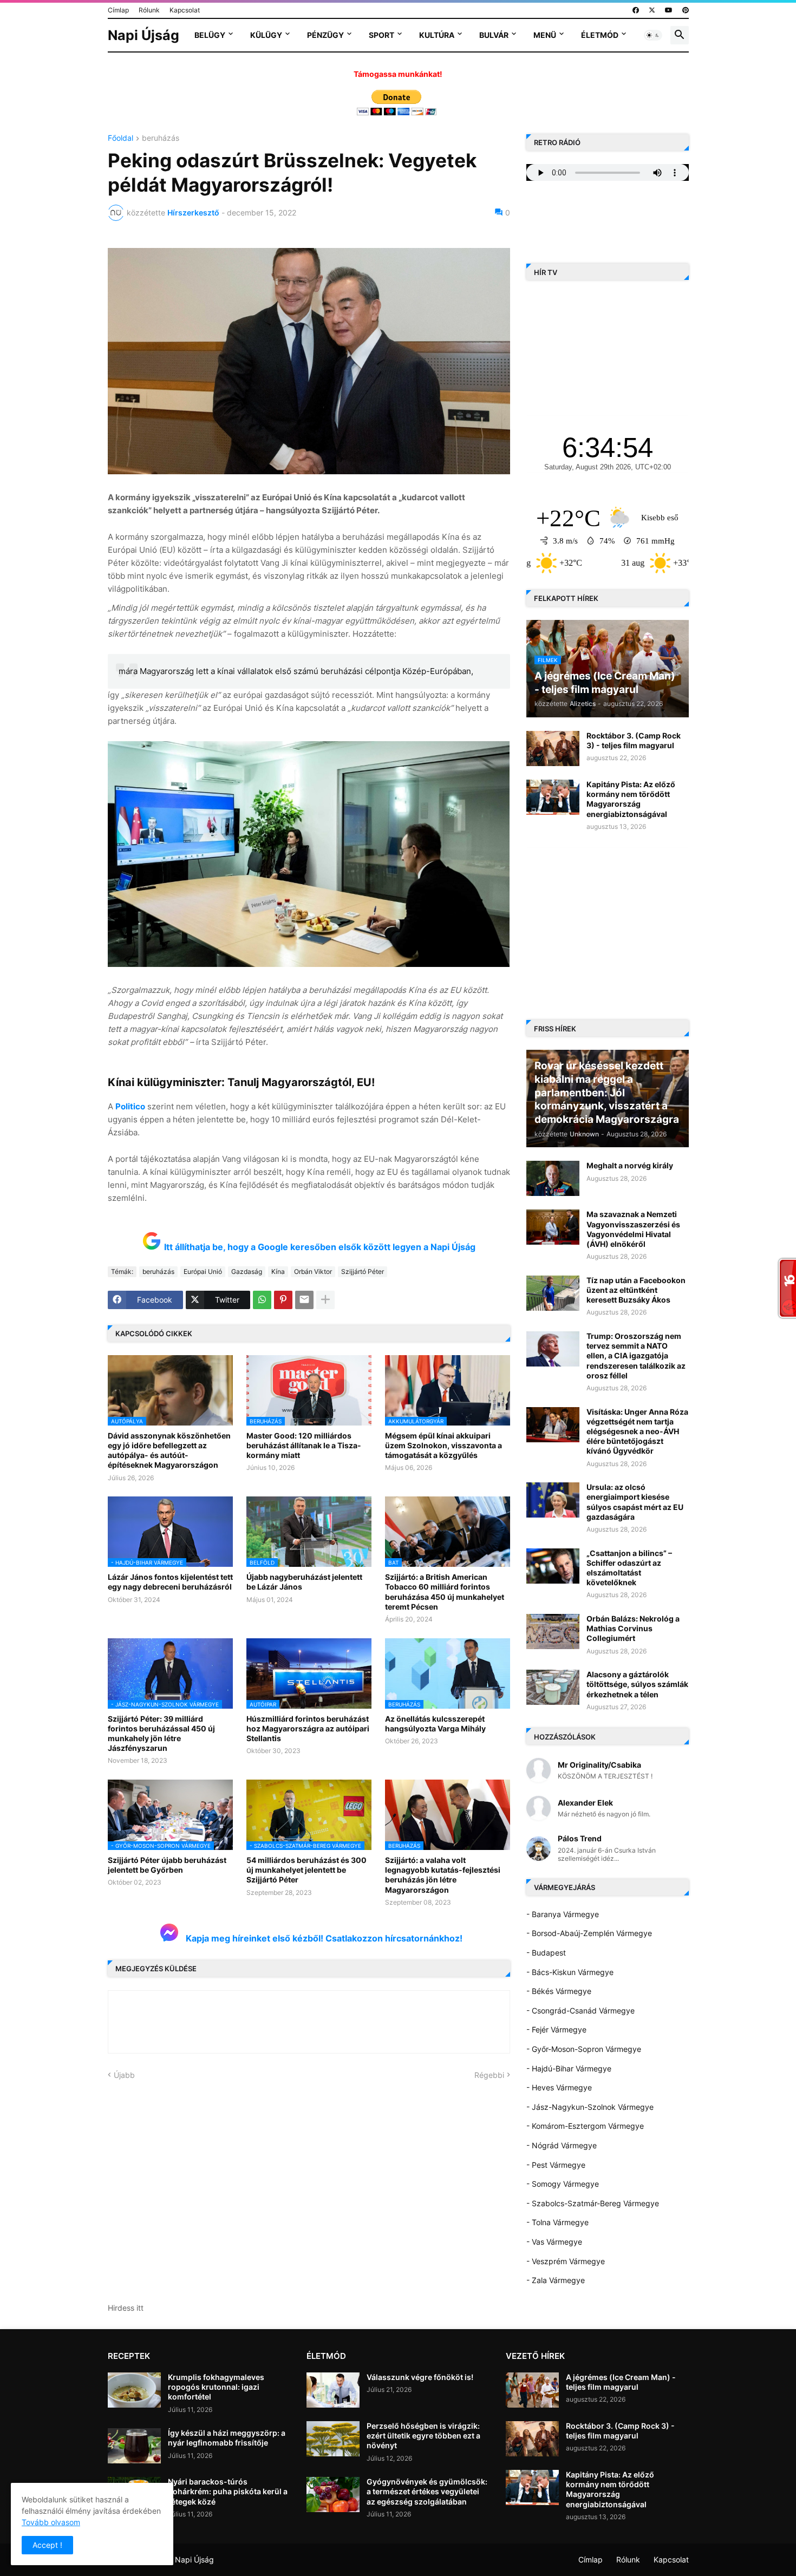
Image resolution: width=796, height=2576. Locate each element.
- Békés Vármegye (559, 1991)
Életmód (600, 35)
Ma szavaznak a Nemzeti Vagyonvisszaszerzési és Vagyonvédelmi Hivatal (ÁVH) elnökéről (633, 1229)
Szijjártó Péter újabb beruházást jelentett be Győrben (167, 1865)
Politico (130, 1106)
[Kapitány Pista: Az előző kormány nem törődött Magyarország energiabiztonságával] (553, 797)
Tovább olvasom (51, 2522)
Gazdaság (247, 1271)
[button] (653, 35)
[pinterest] (686, 10)
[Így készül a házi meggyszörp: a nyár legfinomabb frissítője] (134, 2446)
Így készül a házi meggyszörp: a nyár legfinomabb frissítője (227, 2438)
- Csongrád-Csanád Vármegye (580, 2011)
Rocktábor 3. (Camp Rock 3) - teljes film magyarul (634, 740)
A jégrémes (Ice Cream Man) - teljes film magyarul (621, 2382)
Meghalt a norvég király (630, 1165)
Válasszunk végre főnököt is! (420, 2377)
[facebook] (636, 10)
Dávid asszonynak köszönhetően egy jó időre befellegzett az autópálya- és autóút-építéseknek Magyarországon (169, 1450)
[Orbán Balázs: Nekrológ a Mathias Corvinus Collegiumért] (553, 1632)
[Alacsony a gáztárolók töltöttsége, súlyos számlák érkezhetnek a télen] (553, 1687)
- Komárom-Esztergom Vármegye (585, 2126)
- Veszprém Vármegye (566, 2261)
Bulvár (494, 35)
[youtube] (669, 10)
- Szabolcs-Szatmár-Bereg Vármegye (593, 2203)
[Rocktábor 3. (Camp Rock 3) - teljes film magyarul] (553, 748)
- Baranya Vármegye (563, 1914)
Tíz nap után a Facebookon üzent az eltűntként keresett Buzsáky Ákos (636, 1290)
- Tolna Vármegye (557, 2222)
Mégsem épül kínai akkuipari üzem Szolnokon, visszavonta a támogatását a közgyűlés (443, 1445)
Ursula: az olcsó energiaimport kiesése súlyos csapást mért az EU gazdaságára (635, 1502)
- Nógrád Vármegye (562, 2145)
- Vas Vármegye (554, 2242)
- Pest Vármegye (556, 2165)
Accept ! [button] (47, 2545)
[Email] (304, 1300)
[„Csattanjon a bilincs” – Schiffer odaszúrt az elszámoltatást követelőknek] (553, 1566)
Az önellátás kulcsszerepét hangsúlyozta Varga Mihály (435, 1724)
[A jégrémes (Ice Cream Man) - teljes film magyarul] (532, 2390)
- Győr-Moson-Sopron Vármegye (584, 2049)
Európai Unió (203, 1271)
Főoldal (120, 138)
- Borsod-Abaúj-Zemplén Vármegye (589, 1933)
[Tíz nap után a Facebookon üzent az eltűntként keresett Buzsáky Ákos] (553, 1293)
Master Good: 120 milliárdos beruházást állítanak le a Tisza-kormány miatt (304, 1445)
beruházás (161, 138)
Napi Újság (143, 35)
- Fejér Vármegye (556, 2029)
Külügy (266, 35)
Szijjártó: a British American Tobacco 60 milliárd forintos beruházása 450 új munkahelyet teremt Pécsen (445, 1592)
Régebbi (489, 2075)
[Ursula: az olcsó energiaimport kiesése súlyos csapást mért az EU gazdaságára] (553, 1500)
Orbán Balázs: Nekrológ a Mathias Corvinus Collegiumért (633, 1628)
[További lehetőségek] (325, 1300)
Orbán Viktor (313, 1271)
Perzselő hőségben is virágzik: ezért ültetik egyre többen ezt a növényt (423, 2436)
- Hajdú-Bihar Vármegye (569, 2068)
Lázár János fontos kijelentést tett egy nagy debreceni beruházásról (170, 1582)
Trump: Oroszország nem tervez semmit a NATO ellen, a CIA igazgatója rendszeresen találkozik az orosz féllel (636, 1356)
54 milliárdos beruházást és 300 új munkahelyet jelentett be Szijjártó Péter (306, 1870)
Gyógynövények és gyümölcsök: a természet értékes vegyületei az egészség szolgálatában (427, 2491)
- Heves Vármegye (559, 2087)
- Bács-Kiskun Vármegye (570, 1972)
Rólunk (149, 10)
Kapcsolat (185, 10)
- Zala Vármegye (556, 2280)
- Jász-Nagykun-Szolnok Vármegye (590, 2107)
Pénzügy (325, 35)
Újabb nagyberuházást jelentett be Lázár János (304, 1582)
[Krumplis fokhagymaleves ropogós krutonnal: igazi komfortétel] (134, 2390)
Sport (381, 35)
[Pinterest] (283, 1300)
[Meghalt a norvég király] (553, 1178)
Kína (278, 1271)
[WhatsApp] (262, 1300)
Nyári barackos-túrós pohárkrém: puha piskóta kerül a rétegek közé (228, 2491)
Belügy (210, 35)
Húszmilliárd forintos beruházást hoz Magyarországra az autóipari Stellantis (308, 1728)
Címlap (118, 10)
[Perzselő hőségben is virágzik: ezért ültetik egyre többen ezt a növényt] (333, 2439)
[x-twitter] (652, 10)
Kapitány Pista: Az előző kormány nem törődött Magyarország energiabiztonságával (631, 799)
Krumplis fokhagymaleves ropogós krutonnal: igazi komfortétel (216, 2387)
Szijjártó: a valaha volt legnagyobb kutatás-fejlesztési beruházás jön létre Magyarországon (443, 1875)
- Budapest (546, 1953)
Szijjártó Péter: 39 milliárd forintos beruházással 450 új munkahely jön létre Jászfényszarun (161, 1734)
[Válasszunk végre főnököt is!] (333, 2390)
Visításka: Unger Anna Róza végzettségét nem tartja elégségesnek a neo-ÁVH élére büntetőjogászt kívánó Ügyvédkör (637, 1431)
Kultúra (437, 35)
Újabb (124, 2075)
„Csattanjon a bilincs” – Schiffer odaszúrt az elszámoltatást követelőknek (629, 1568)
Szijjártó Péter (363, 1271)
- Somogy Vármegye (563, 2184)
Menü (545, 35)
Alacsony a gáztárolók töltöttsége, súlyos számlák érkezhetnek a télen (637, 1684)
